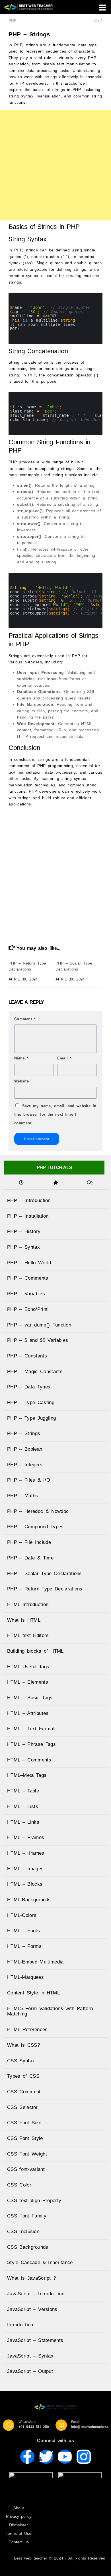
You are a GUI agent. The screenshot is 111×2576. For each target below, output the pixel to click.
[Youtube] (65, 2457)
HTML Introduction (28, 1604)
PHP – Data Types (29, 1387)
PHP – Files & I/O (29, 1480)
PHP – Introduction (29, 1200)
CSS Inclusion (23, 2232)
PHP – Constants (27, 1356)
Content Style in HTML (33, 1993)
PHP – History (24, 1231)
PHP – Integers (25, 1465)
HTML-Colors (22, 1915)
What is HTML (24, 1620)
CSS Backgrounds (28, 2247)
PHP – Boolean (25, 1449)
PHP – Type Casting (31, 1402)
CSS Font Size (24, 2123)
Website (21, 1081)
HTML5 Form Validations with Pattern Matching (50, 2011)
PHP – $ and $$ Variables (38, 1340)
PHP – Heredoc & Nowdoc (38, 1511)
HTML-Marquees (25, 1977)
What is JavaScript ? (32, 2278)
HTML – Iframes (26, 1853)
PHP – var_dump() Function (39, 1325)
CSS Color (19, 2185)
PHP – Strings (24, 1433)
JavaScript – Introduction (36, 2294)
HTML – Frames (26, 1837)
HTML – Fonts (23, 1931)
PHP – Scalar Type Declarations (45, 1574)
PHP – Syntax (23, 1247)
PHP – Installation (28, 1216)
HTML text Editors (28, 1635)
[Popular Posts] (55, 1183)
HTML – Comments (29, 1760)
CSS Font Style (25, 2138)
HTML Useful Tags (28, 1667)
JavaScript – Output (30, 2371)
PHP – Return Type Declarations (45, 1589)
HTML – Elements (28, 1682)
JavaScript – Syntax (30, 2356)
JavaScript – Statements (35, 2340)
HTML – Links (23, 1822)
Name (21, 1058)
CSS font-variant (26, 2169)
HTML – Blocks (25, 1884)
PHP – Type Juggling (31, 1418)
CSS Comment (24, 2092)
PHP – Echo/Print (27, 1309)
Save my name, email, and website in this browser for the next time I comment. (55, 1114)
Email (64, 1058)
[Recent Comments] (90, 1183)
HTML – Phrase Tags (31, 1744)
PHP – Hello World (29, 1263)
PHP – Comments (28, 1278)
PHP (13, 21)
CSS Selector (22, 2107)
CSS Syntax (21, 2061)
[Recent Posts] (21, 1183)
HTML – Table (23, 1791)
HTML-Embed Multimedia (35, 1962)
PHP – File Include (29, 1542)
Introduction (20, 2325)
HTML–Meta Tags (27, 1775)
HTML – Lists (23, 1806)
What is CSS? (23, 2045)
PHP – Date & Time (30, 1558)
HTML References (27, 2030)
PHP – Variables (26, 1294)
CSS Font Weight (27, 2154)
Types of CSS (23, 2076)
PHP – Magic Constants (35, 1372)
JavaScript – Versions (32, 2309)
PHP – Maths (23, 1496)
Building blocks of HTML (35, 1651)
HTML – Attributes (28, 1713)
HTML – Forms (24, 1946)
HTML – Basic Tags (30, 1698)
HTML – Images (25, 1869)
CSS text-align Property (34, 2201)
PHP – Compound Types (35, 1527)
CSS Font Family (27, 2216)
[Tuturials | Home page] (37, 7)
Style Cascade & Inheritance (40, 2262)
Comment (25, 1019)
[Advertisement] (55, 165)
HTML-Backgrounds (29, 1900)
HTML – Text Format (31, 1729)
